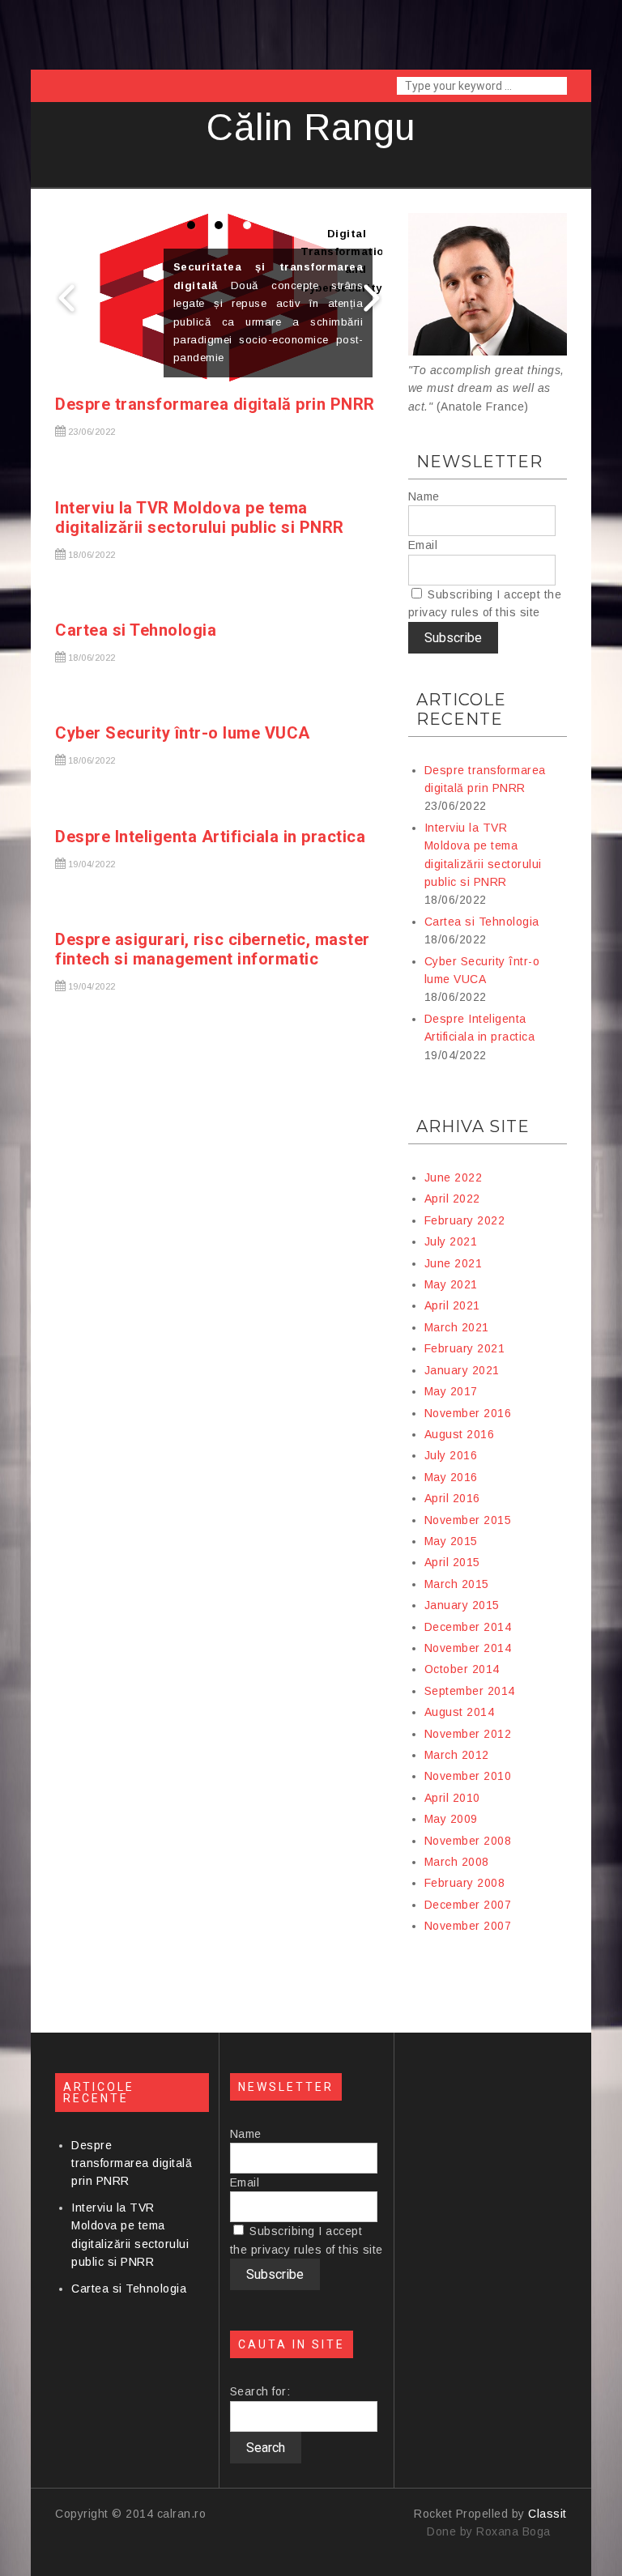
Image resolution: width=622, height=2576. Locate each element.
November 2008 (468, 1841)
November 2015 (468, 1520)
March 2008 (457, 1862)
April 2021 (452, 1305)
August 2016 (460, 1434)
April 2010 (452, 1798)
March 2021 (457, 1327)
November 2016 (468, 1413)
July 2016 (451, 1455)
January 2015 (462, 1605)
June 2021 (454, 1263)
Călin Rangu (311, 127)
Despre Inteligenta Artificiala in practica (210, 837)
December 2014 (468, 1627)
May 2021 (451, 1284)
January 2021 (462, 1370)
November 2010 (468, 1776)
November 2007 (468, 1926)
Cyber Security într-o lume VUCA (183, 733)
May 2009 (451, 1819)
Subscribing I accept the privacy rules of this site (485, 603)
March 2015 (457, 1584)
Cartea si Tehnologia (136, 630)
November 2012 (468, 1734)
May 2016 (451, 1477)
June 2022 (454, 1177)
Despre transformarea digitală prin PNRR (215, 404)
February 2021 (465, 1348)
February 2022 (465, 1220)
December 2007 (468, 1905)
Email (423, 545)
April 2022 (452, 1199)
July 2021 (451, 1241)
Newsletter (479, 462)
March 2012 (457, 1755)
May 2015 (451, 1541)
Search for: (260, 2391)
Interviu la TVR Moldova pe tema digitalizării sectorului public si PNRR (200, 517)
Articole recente (461, 709)
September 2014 (470, 1691)
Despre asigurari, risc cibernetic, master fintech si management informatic (213, 949)
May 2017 (451, 1391)
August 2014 (460, 1712)
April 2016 (452, 1498)
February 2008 (465, 1883)
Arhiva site (473, 1126)
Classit (547, 2514)
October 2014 (462, 1669)
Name (424, 496)
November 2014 (468, 1648)
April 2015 (452, 1562)
